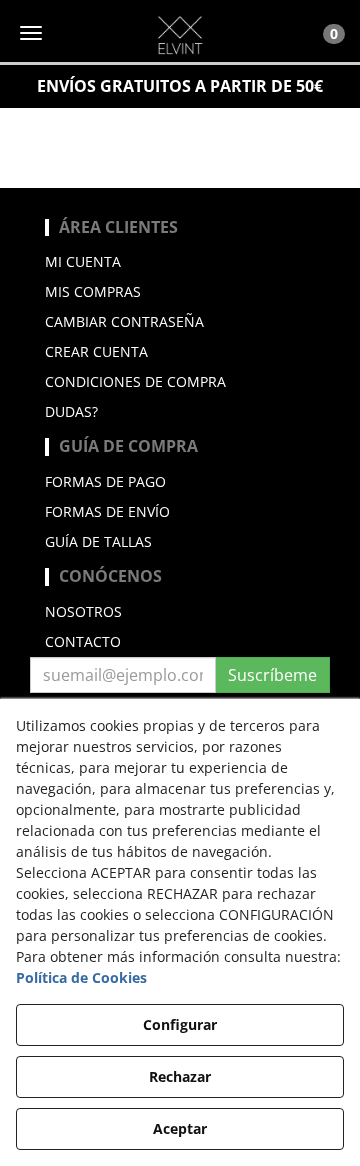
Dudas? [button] (71, 411)
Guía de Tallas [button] (98, 541)
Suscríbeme (272, 675)
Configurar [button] (180, 1024)
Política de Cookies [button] (81, 977)
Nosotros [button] (83, 611)
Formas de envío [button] (107, 511)
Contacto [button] (83, 641)
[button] (180, 35)
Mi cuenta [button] (83, 261)
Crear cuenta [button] (96, 351)
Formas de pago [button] (105, 481)
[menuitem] (180, 262)
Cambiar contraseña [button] (124, 321)
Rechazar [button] (180, 1076)
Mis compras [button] (93, 291)
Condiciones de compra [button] (135, 381)
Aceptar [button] (180, 1128)
